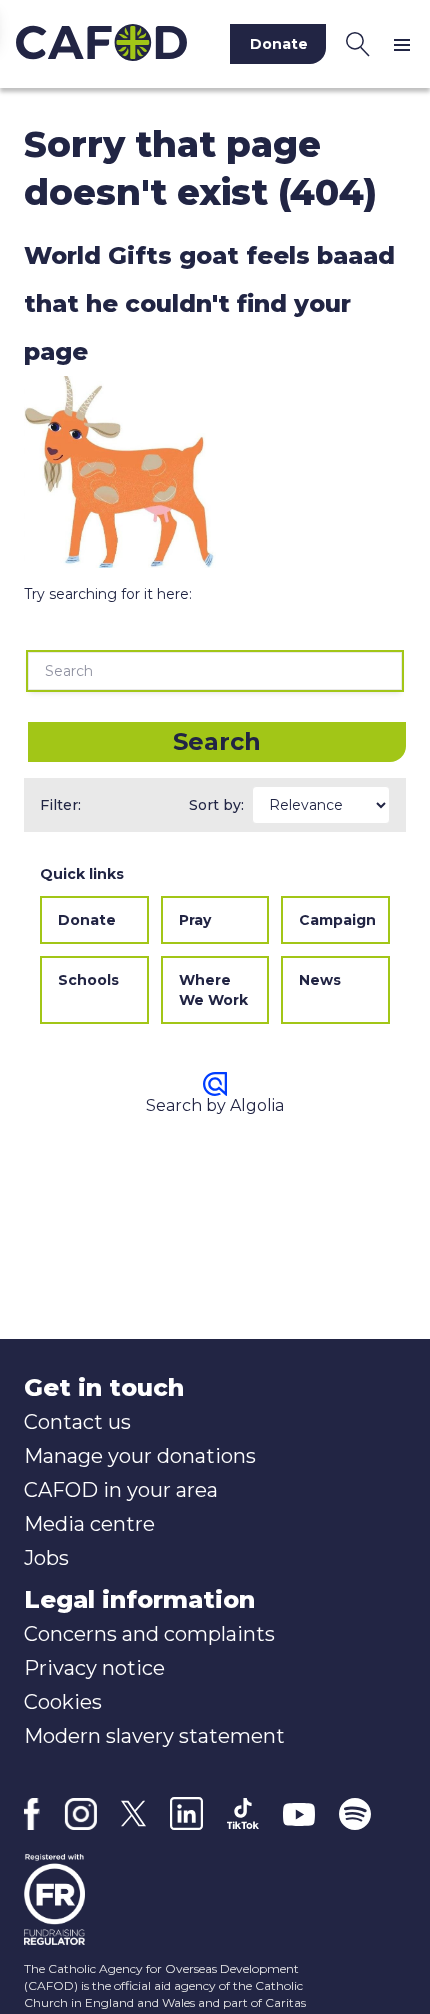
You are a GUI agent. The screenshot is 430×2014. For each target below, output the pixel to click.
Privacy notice (94, 1668)
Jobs (46, 1558)
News (320, 980)
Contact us (77, 1422)
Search (217, 741)
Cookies (63, 1702)
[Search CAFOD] (358, 44)
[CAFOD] (101, 44)
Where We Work (213, 990)
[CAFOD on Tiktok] (243, 1813)
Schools (88, 980)
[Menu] (406, 44)
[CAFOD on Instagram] (80, 1814)
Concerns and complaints (149, 1634)
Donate (87, 920)
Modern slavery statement (154, 1736)
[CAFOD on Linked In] (186, 1813)
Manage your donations (140, 1456)
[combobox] (215, 671)
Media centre (89, 1524)
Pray (195, 920)
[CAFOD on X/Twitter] (133, 1813)
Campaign (337, 920)
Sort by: (216, 805)
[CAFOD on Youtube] (299, 1814)
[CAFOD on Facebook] (32, 1814)
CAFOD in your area (121, 1490)
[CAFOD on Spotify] (355, 1814)
